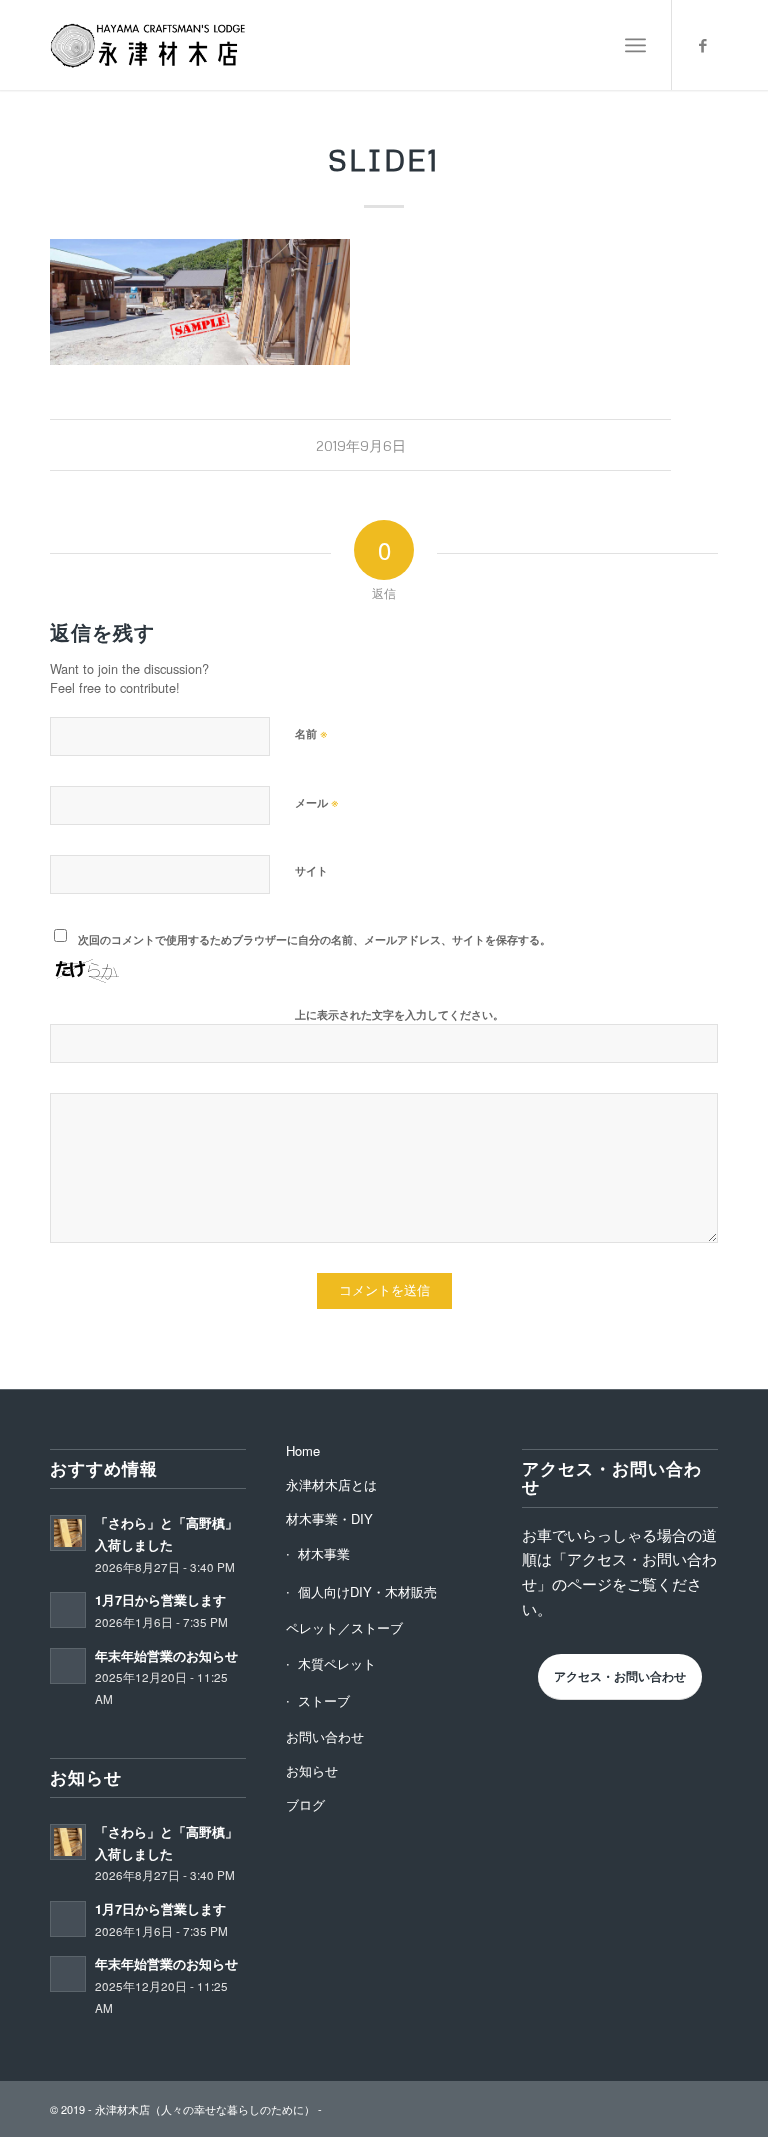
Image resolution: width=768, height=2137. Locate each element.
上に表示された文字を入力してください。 (399, 1014)
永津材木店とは (331, 1484)
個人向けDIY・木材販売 (367, 1591)
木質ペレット (337, 1663)
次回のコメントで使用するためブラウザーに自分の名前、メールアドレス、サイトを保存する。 (314, 939)
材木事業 (324, 1553)
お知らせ (312, 1770)
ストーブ (324, 1700)
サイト (311, 870)
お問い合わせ (325, 1736)
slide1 (384, 159)
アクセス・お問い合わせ (620, 1676)
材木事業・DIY (329, 1518)
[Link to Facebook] (703, 45)
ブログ (305, 1804)
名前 (311, 732)
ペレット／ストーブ (344, 1627)
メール (317, 801)
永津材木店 (122, 2109)
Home (303, 1450)
